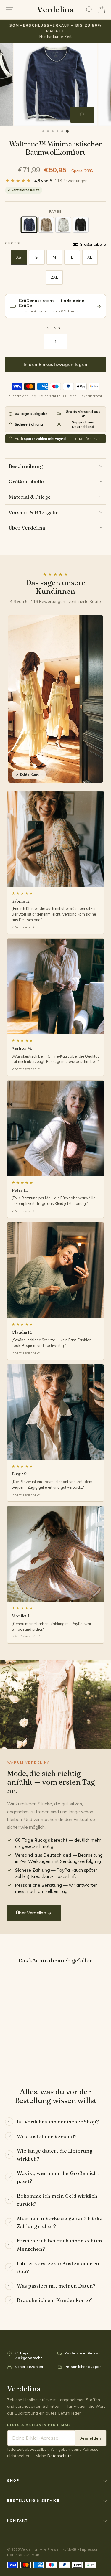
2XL (54, 277)
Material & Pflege (30, 497)
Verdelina (55, 10)
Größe (13, 243)
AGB (36, 2555)
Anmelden (91, 2438)
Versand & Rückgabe (34, 512)
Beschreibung (26, 466)
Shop (13, 2480)
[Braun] (46, 225)
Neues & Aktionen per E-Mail (39, 2425)
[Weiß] (63, 225)
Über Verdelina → (34, 1913)
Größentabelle (26, 481)
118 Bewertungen (71, 181)
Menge (56, 328)
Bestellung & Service (33, 2500)
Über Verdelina (27, 528)
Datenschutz (59, 2456)
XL (90, 257)
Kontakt (18, 2520)
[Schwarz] (81, 225)
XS (19, 257)
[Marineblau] (29, 225)
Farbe (55, 212)
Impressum (90, 2549)
